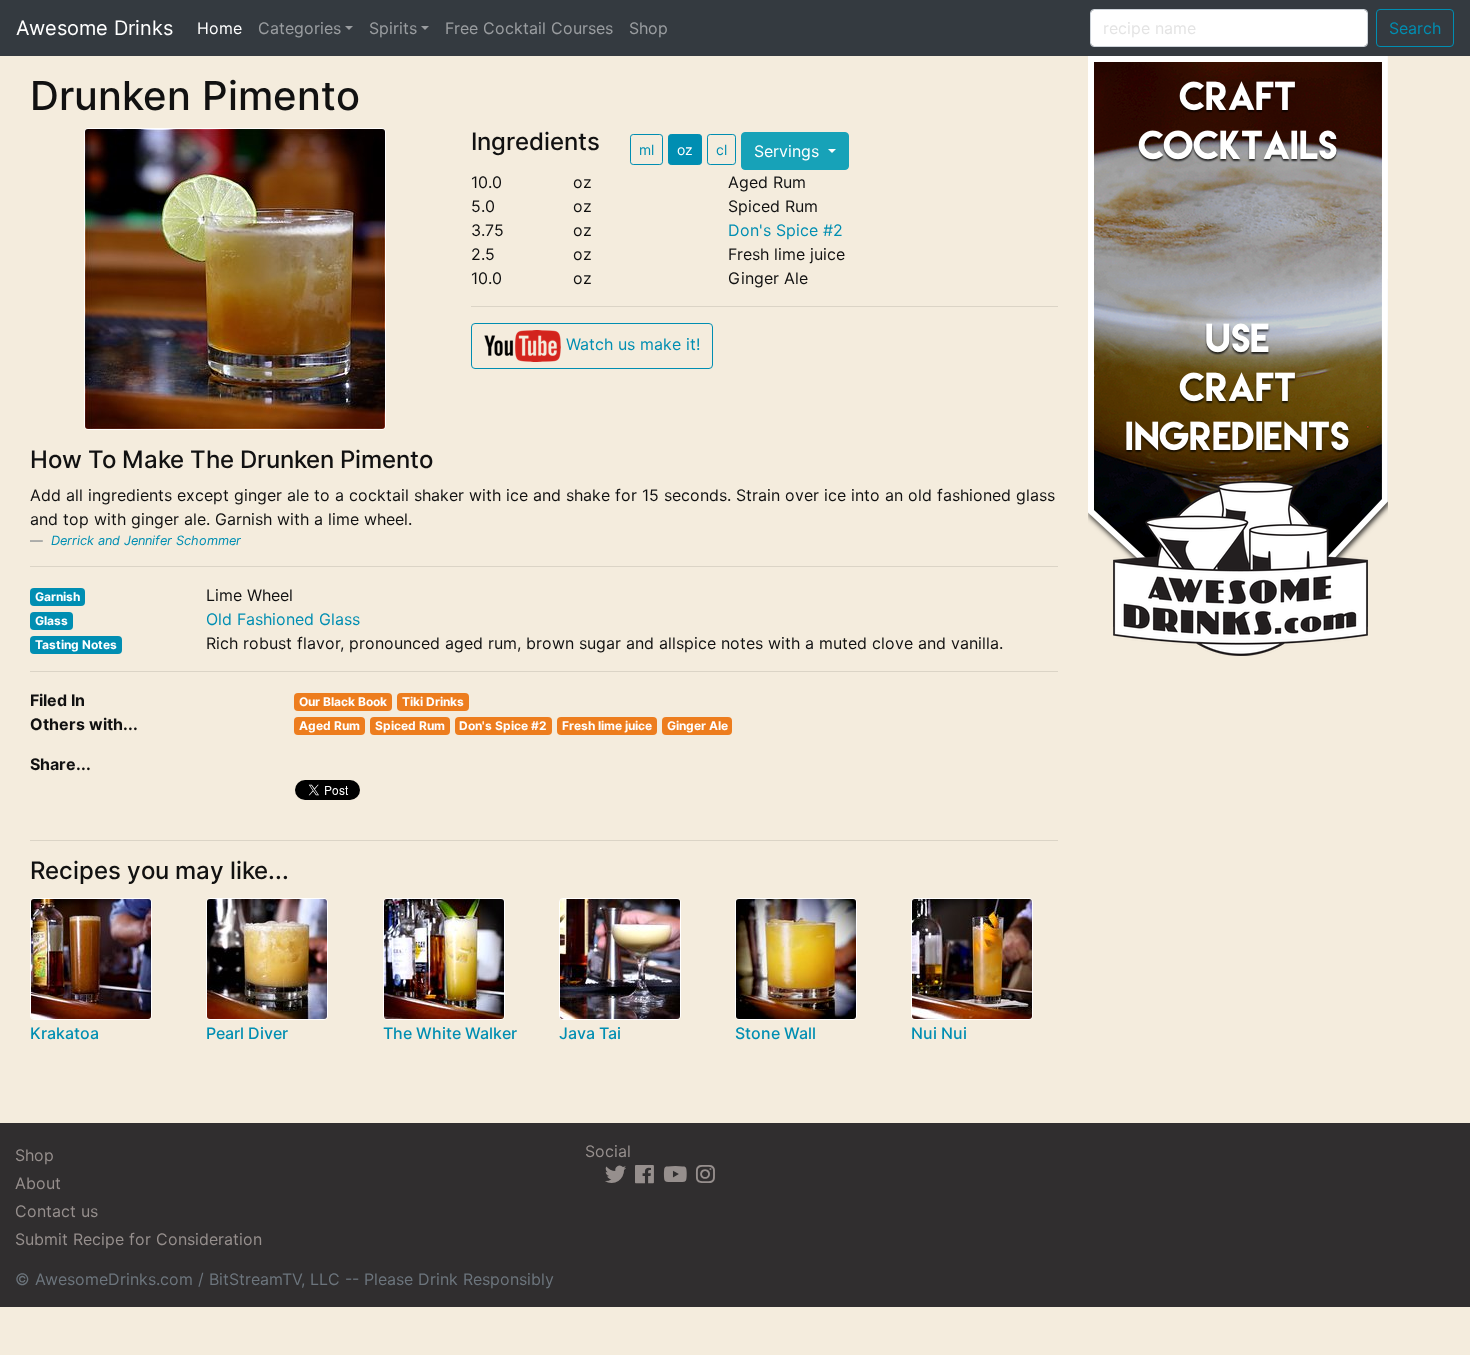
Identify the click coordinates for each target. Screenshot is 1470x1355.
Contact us (56, 1211)
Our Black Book (343, 701)
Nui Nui (939, 1033)
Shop (648, 28)
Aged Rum (329, 725)
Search (1415, 28)
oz (685, 149)
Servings (789, 151)
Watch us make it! (630, 344)
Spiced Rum (410, 725)
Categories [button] (299, 28)
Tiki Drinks (433, 701)
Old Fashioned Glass (283, 619)
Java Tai (590, 1033)
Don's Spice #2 (785, 230)
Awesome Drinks (94, 28)
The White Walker (450, 1033)
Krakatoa (64, 1033)
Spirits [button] (393, 28)
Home (223, 27)
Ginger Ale (697, 725)
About (38, 1183)
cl (721, 149)
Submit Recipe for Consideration (138, 1239)
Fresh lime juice (607, 725)
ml (646, 149)
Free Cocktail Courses (529, 28)
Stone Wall (775, 1033)
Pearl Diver (247, 1033)
